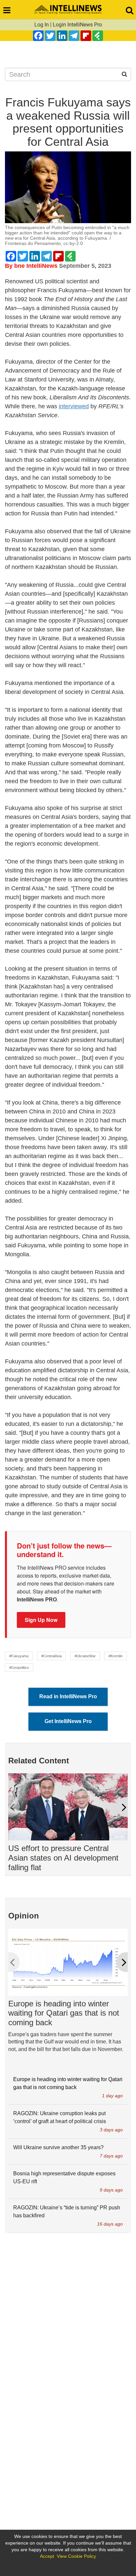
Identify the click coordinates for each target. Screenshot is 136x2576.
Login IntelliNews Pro (77, 25)
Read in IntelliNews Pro (68, 1696)
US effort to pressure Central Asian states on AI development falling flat (63, 1858)
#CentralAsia (51, 1656)
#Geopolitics (19, 1668)
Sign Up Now (41, 1620)
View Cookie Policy (76, 2556)
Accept (47, 2556)
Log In (42, 25)
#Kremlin (116, 1656)
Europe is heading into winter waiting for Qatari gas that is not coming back (64, 2013)
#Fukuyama (19, 1656)
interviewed (74, 406)
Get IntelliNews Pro (68, 1721)
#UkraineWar (85, 1656)
